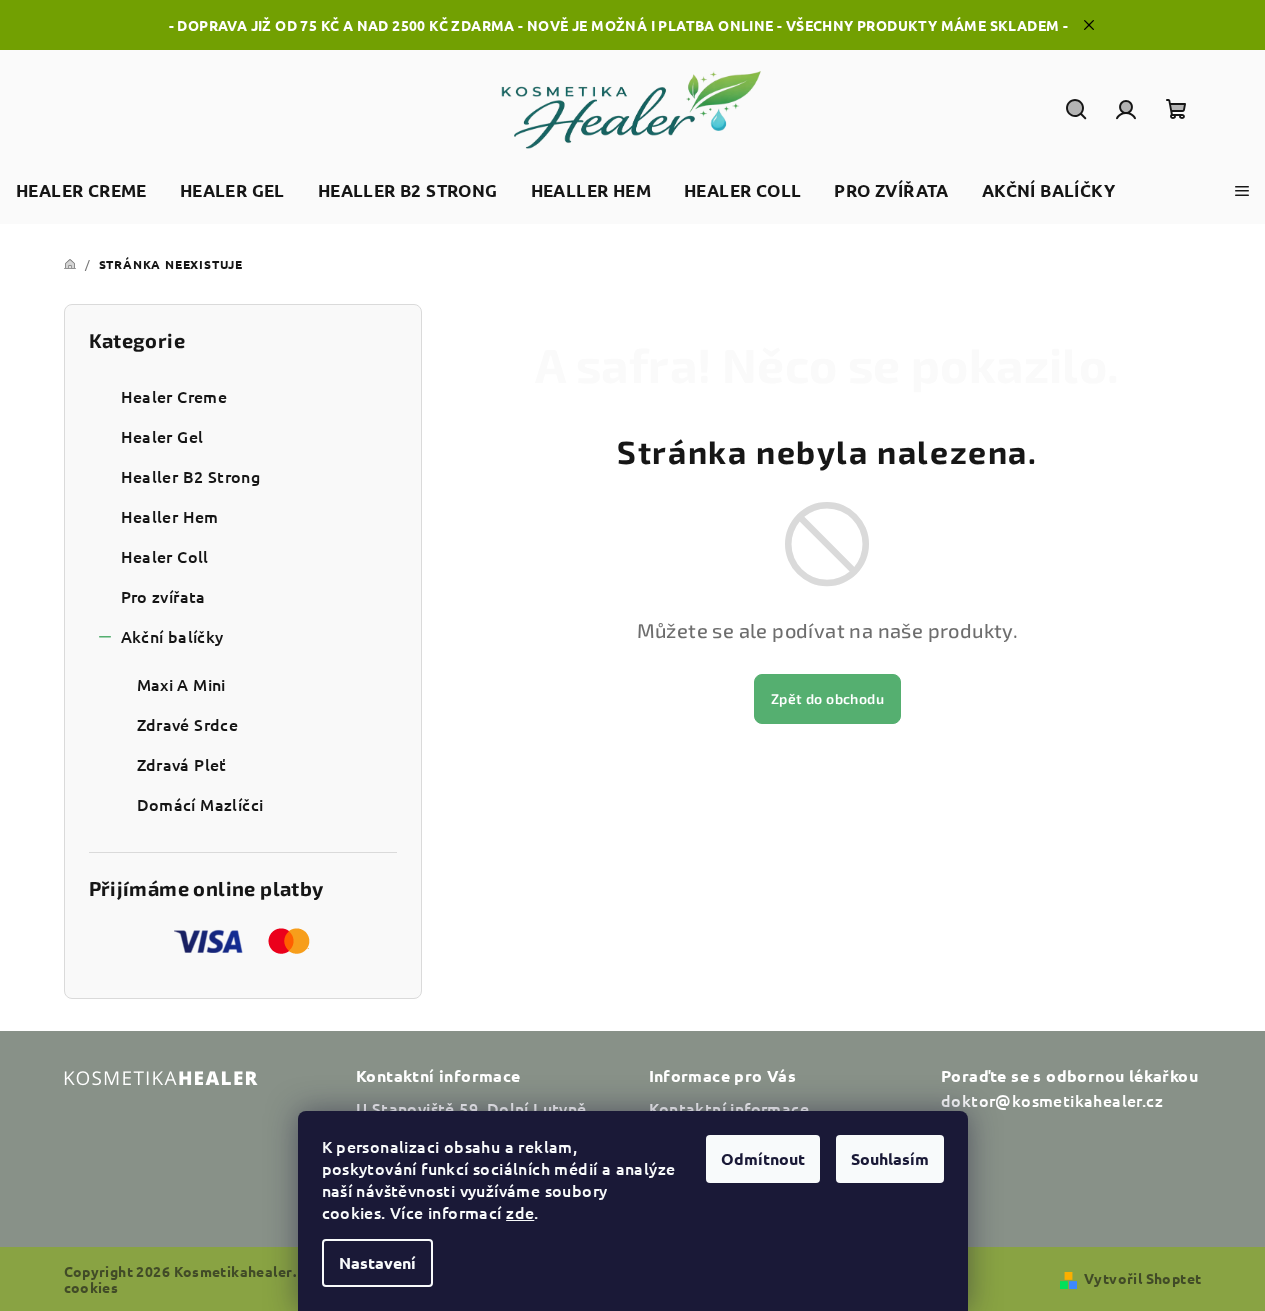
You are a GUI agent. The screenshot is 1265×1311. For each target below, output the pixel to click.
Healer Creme (174, 396)
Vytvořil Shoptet (1142, 1278)
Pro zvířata (163, 596)
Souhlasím (890, 1158)
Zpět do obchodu (827, 698)
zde (520, 1212)
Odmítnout (763, 1158)
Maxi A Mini (181, 684)
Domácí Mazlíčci (200, 804)
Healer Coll (165, 556)
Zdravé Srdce (188, 724)
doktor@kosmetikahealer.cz (1052, 1100)
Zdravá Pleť (182, 764)
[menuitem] (81, 191)
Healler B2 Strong (191, 476)
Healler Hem (170, 516)
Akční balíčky (172, 636)
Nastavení (377, 1262)
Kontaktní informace (729, 1108)
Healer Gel (162, 436)
